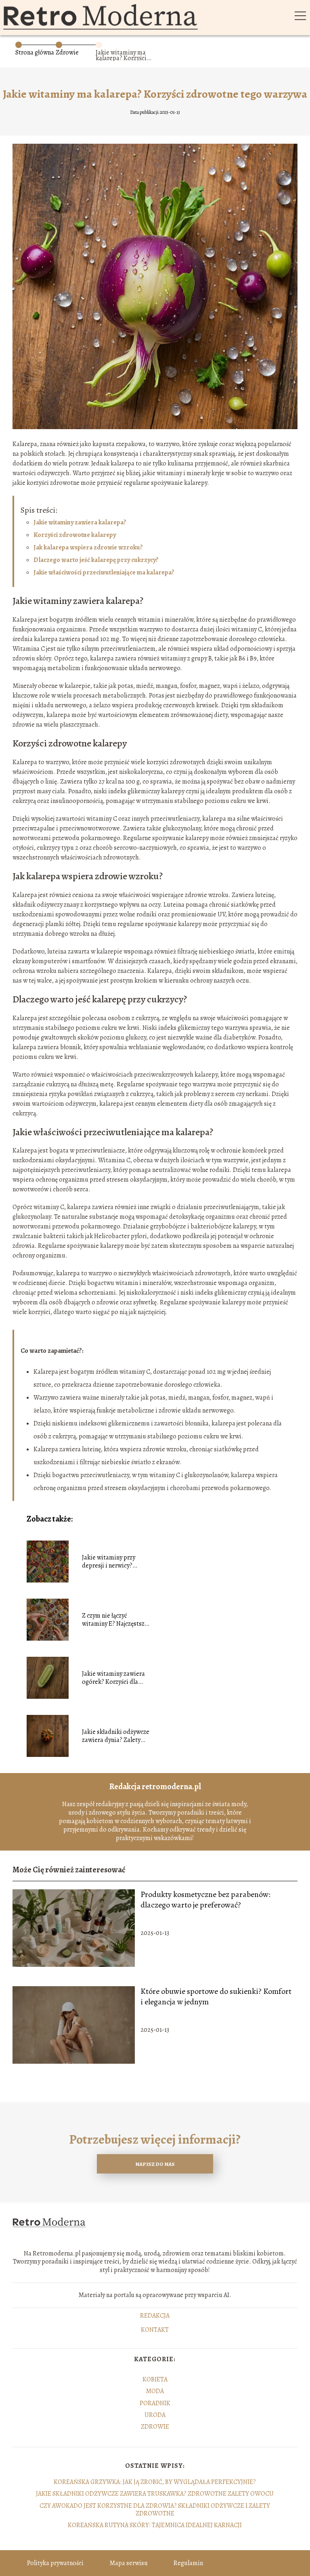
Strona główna (35, 52)
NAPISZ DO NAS (155, 2164)
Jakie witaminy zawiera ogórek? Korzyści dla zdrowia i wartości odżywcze (113, 1678)
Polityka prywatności (55, 2563)
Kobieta (155, 2379)
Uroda (155, 2415)
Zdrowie (67, 52)
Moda (155, 2391)
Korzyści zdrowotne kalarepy (75, 535)
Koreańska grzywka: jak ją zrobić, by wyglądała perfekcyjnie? (155, 2482)
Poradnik (155, 2403)
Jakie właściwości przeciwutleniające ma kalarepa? (104, 572)
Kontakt (155, 2330)
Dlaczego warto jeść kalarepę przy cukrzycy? (96, 560)
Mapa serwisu (129, 2563)
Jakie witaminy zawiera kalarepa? (80, 522)
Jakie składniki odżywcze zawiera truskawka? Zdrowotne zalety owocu (155, 2494)
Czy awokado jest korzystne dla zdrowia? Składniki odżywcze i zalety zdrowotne (155, 2510)
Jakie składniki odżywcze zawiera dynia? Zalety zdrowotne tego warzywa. (117, 1736)
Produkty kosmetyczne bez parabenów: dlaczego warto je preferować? (205, 1900)
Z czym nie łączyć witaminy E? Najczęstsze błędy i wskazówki (115, 1620)
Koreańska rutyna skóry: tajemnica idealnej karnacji (155, 2525)
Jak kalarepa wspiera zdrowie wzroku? (88, 547)
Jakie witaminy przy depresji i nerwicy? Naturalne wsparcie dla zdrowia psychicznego (113, 1562)
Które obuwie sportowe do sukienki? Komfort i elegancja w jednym (216, 1997)
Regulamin (188, 2563)
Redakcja (155, 2316)
